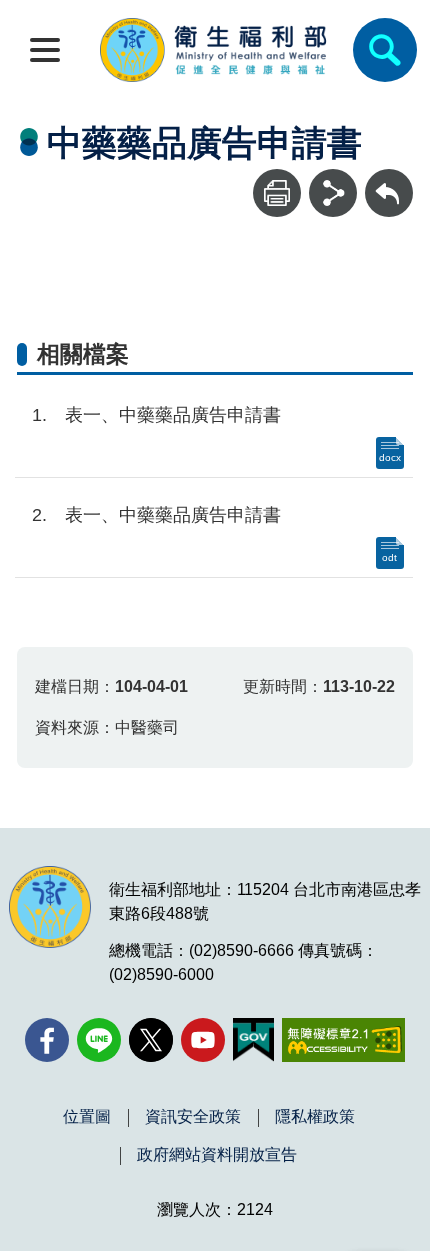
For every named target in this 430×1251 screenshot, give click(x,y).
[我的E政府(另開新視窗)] (253, 1040)
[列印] (277, 193)
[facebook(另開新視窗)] (47, 1040)
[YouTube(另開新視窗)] (203, 1040)
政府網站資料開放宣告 (217, 1155)
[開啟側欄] (45, 50)
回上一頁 (389, 178)
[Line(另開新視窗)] (99, 1040)
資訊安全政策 (193, 1117)
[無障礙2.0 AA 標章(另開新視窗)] (343, 1040)
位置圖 (87, 1117)
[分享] (333, 193)
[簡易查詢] (385, 50)
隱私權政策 (315, 1117)
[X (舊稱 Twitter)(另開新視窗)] (151, 1040)
